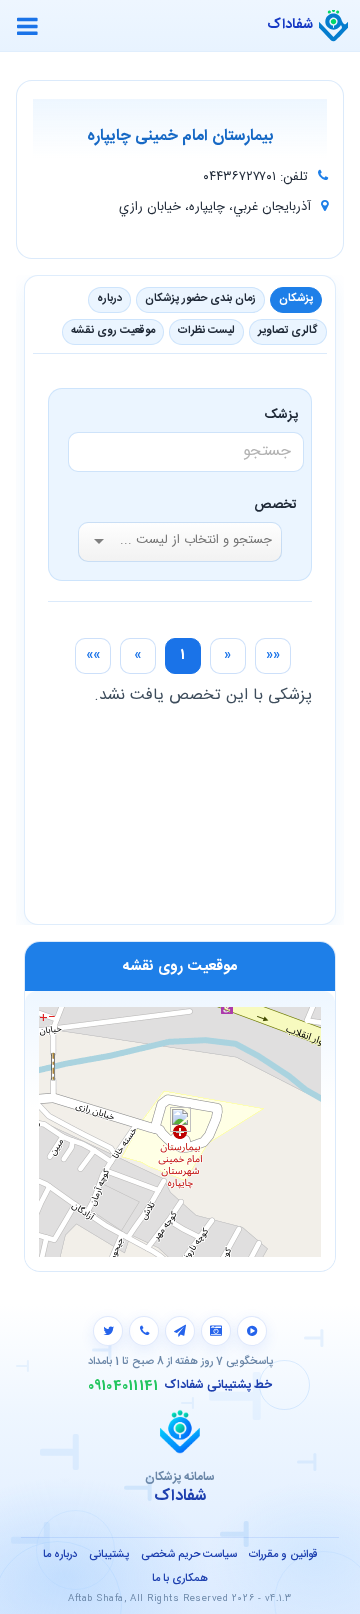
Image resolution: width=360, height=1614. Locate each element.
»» (93, 655)
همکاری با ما (180, 1579)
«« (273, 655)
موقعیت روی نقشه (113, 331)
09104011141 (123, 1386)
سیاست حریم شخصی (189, 1555)
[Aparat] (252, 1331)
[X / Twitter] (108, 1331)
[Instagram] (216, 1331)
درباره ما (60, 1555)
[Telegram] (180, 1331)
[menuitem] (273, 656)
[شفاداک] (333, 26)
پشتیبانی (109, 1555)
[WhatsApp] (144, 1331)
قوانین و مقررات (283, 1555)
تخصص (275, 505)
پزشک (284, 415)
